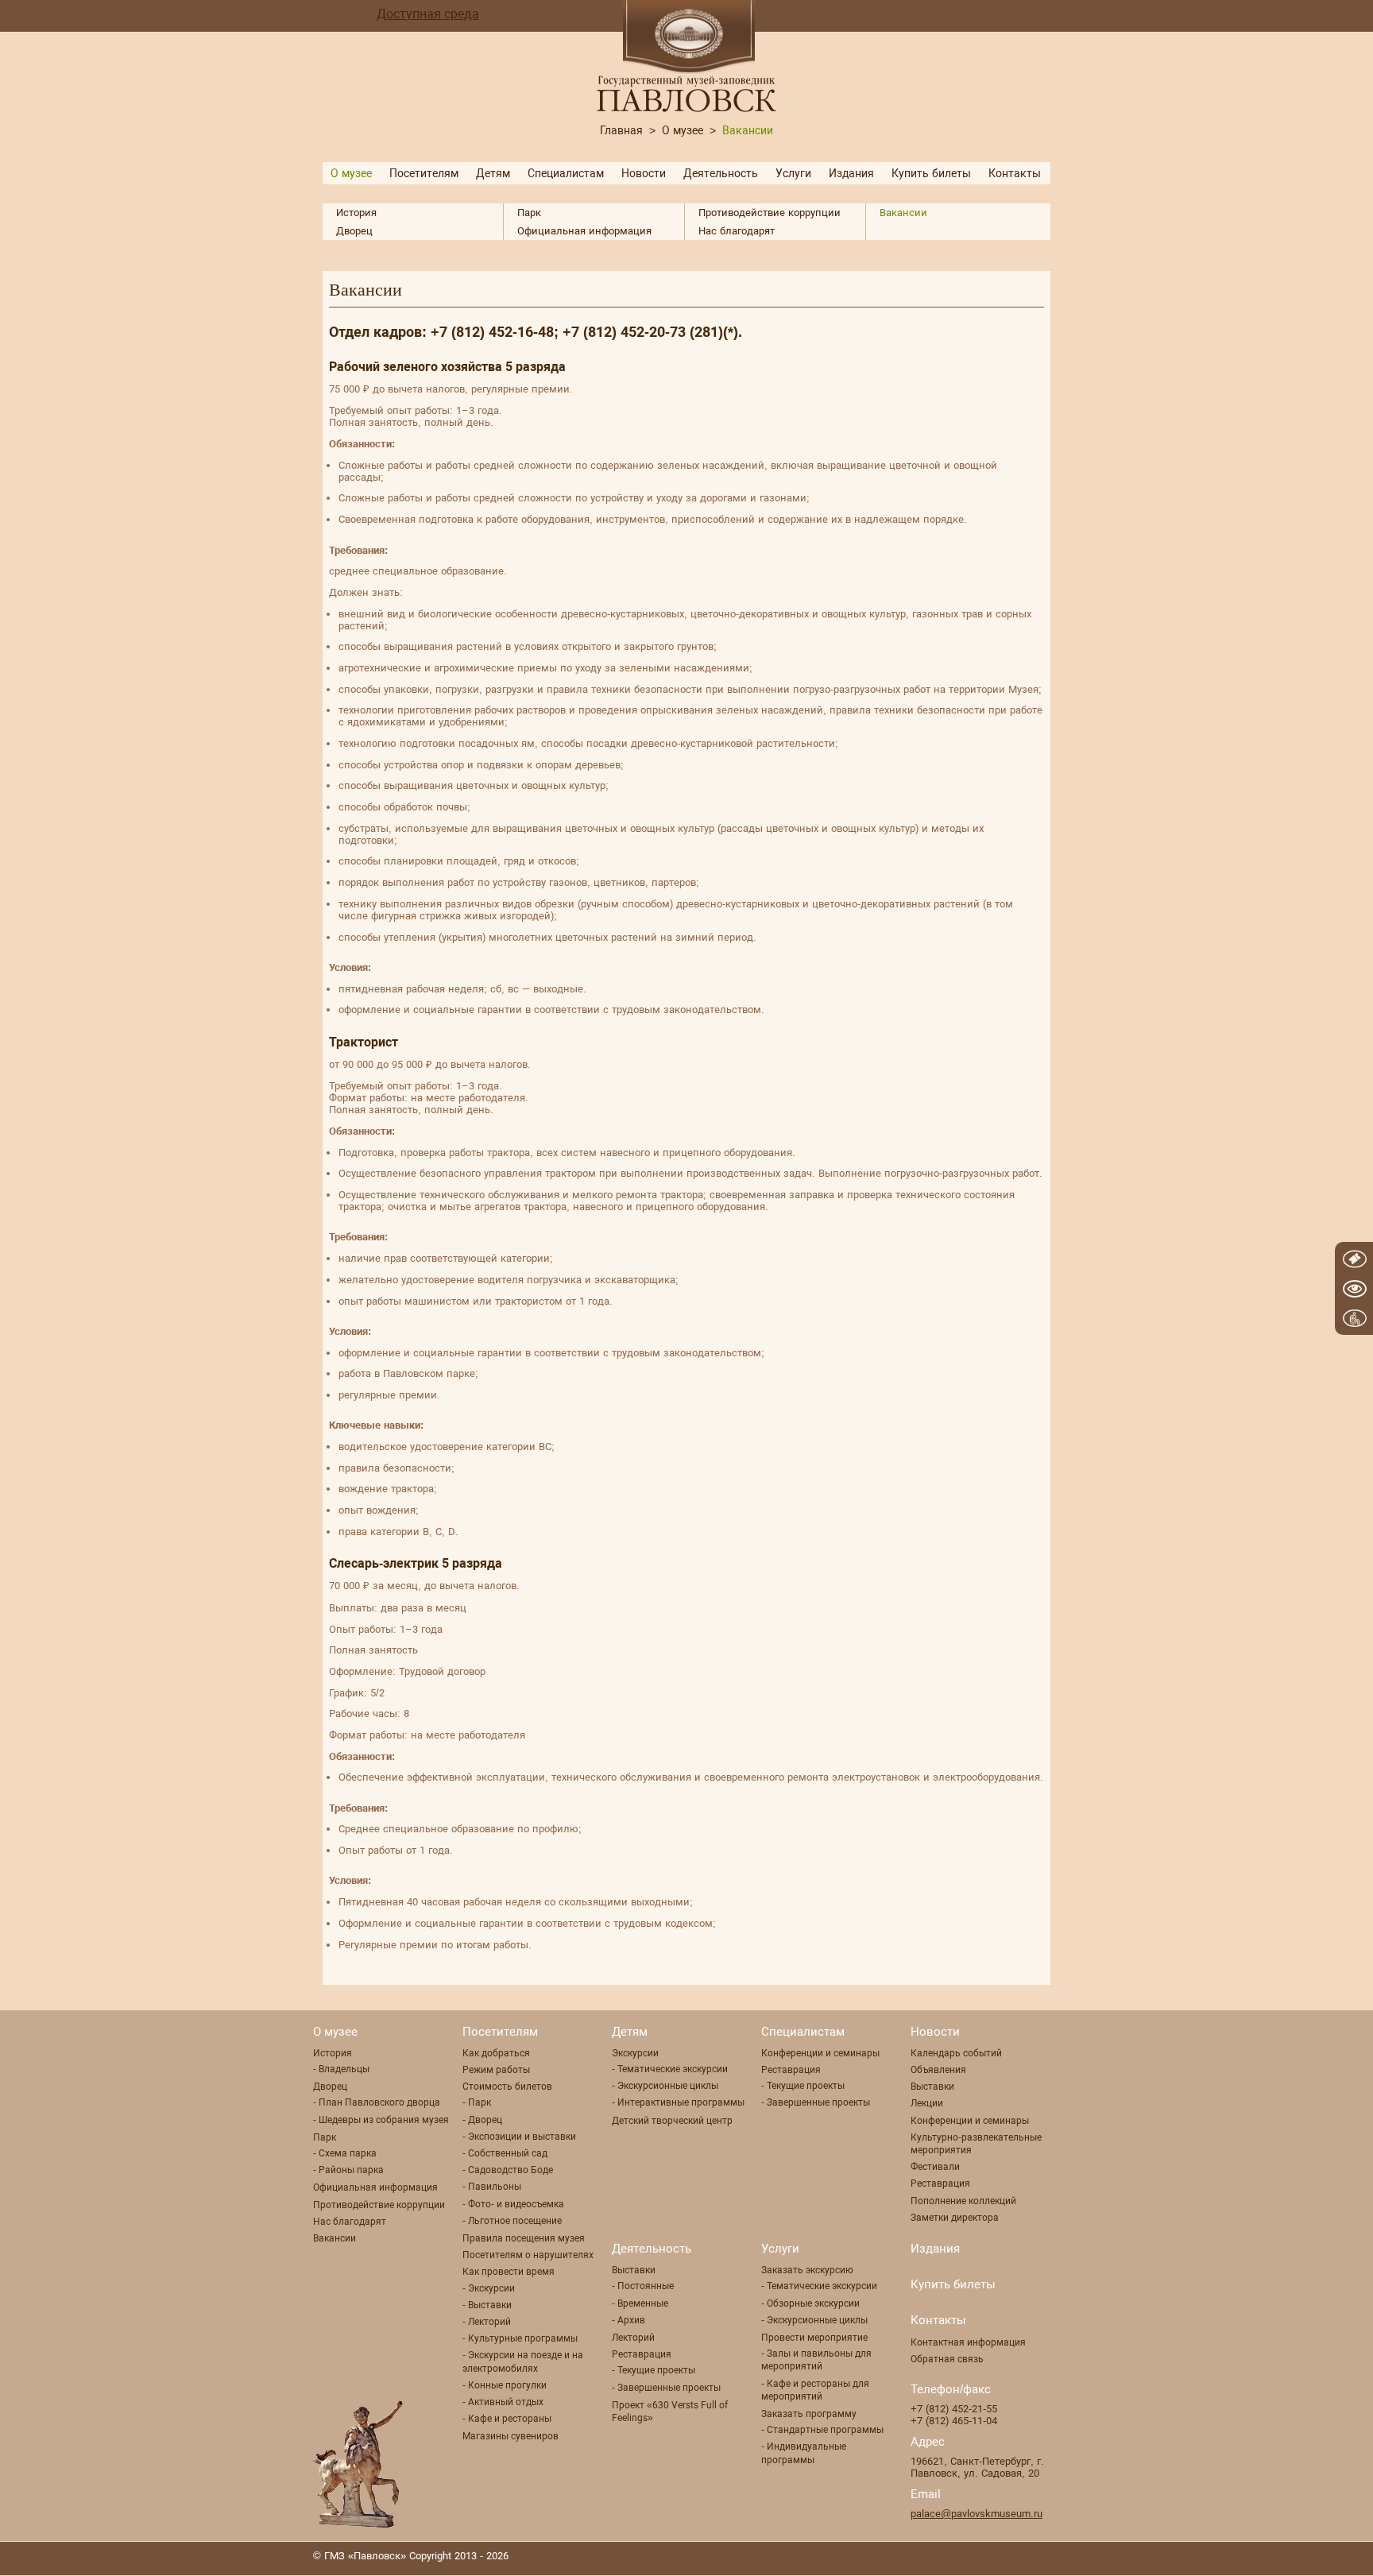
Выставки (932, 2087)
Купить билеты (931, 173)
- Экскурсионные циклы (665, 2086)
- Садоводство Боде (508, 2170)
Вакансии (903, 213)
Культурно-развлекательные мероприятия (976, 2144)
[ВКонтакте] (1048, 2558)
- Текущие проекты (803, 2086)
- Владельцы (341, 2069)
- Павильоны (492, 2187)
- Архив (628, 2320)
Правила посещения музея (524, 2238)
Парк (529, 213)
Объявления (938, 2070)
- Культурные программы (520, 2338)
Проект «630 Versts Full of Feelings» (670, 2412)
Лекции (927, 2103)
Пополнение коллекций (963, 2201)
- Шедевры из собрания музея (381, 2120)
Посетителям (424, 173)
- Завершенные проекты (816, 2102)
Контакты (1015, 173)
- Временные (640, 2303)
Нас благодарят (737, 231)
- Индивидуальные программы (804, 2453)
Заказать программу (809, 2414)
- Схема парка (345, 2153)
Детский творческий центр (672, 2121)
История (356, 213)
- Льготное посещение (512, 2221)
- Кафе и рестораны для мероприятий (815, 2390)
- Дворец (482, 2120)
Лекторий (633, 2338)
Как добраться (496, 2053)
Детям (493, 173)
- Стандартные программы (822, 2430)
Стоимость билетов (507, 2087)
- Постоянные (643, 2286)
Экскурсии (635, 2053)
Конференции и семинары (820, 2053)
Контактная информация (968, 2342)
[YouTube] (984, 2558)
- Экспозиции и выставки (519, 2137)
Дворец (354, 231)
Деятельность (721, 173)
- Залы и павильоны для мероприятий (816, 2360)
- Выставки (487, 2305)
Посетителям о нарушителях (528, 2255)
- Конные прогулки (505, 2385)
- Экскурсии (489, 2288)
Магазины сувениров (511, 2436)
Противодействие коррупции (770, 213)
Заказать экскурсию (807, 2270)
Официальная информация (584, 231)
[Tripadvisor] (1016, 2558)
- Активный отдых (503, 2402)
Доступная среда (428, 14)
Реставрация (791, 2070)
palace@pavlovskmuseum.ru (977, 2514)
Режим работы (496, 2070)
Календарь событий (956, 2053)
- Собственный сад (505, 2153)
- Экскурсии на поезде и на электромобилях (523, 2361)
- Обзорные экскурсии (810, 2303)
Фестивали (935, 2167)
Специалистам (566, 173)
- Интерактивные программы (678, 2102)
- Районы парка (348, 2170)
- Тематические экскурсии (670, 2069)
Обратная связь (947, 2359)
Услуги (793, 173)
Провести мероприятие (814, 2338)
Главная (621, 130)
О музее (683, 130)
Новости (644, 173)
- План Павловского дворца (377, 2102)
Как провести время (509, 2272)
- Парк (477, 2102)
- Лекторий (487, 2322)
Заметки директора (955, 2218)
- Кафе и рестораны (507, 2419)
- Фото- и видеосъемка (513, 2204)
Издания (851, 173)
